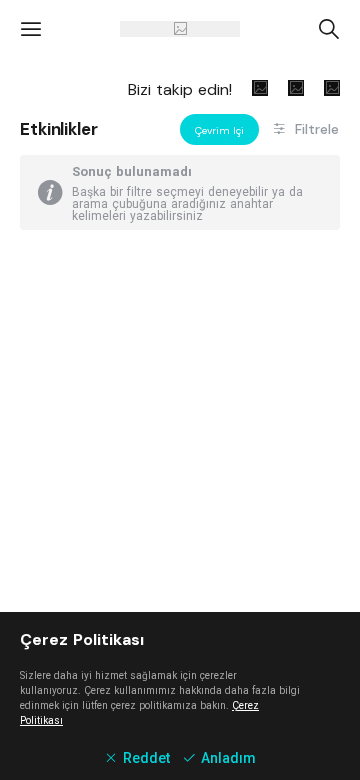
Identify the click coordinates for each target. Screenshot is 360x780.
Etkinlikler (59, 129)
